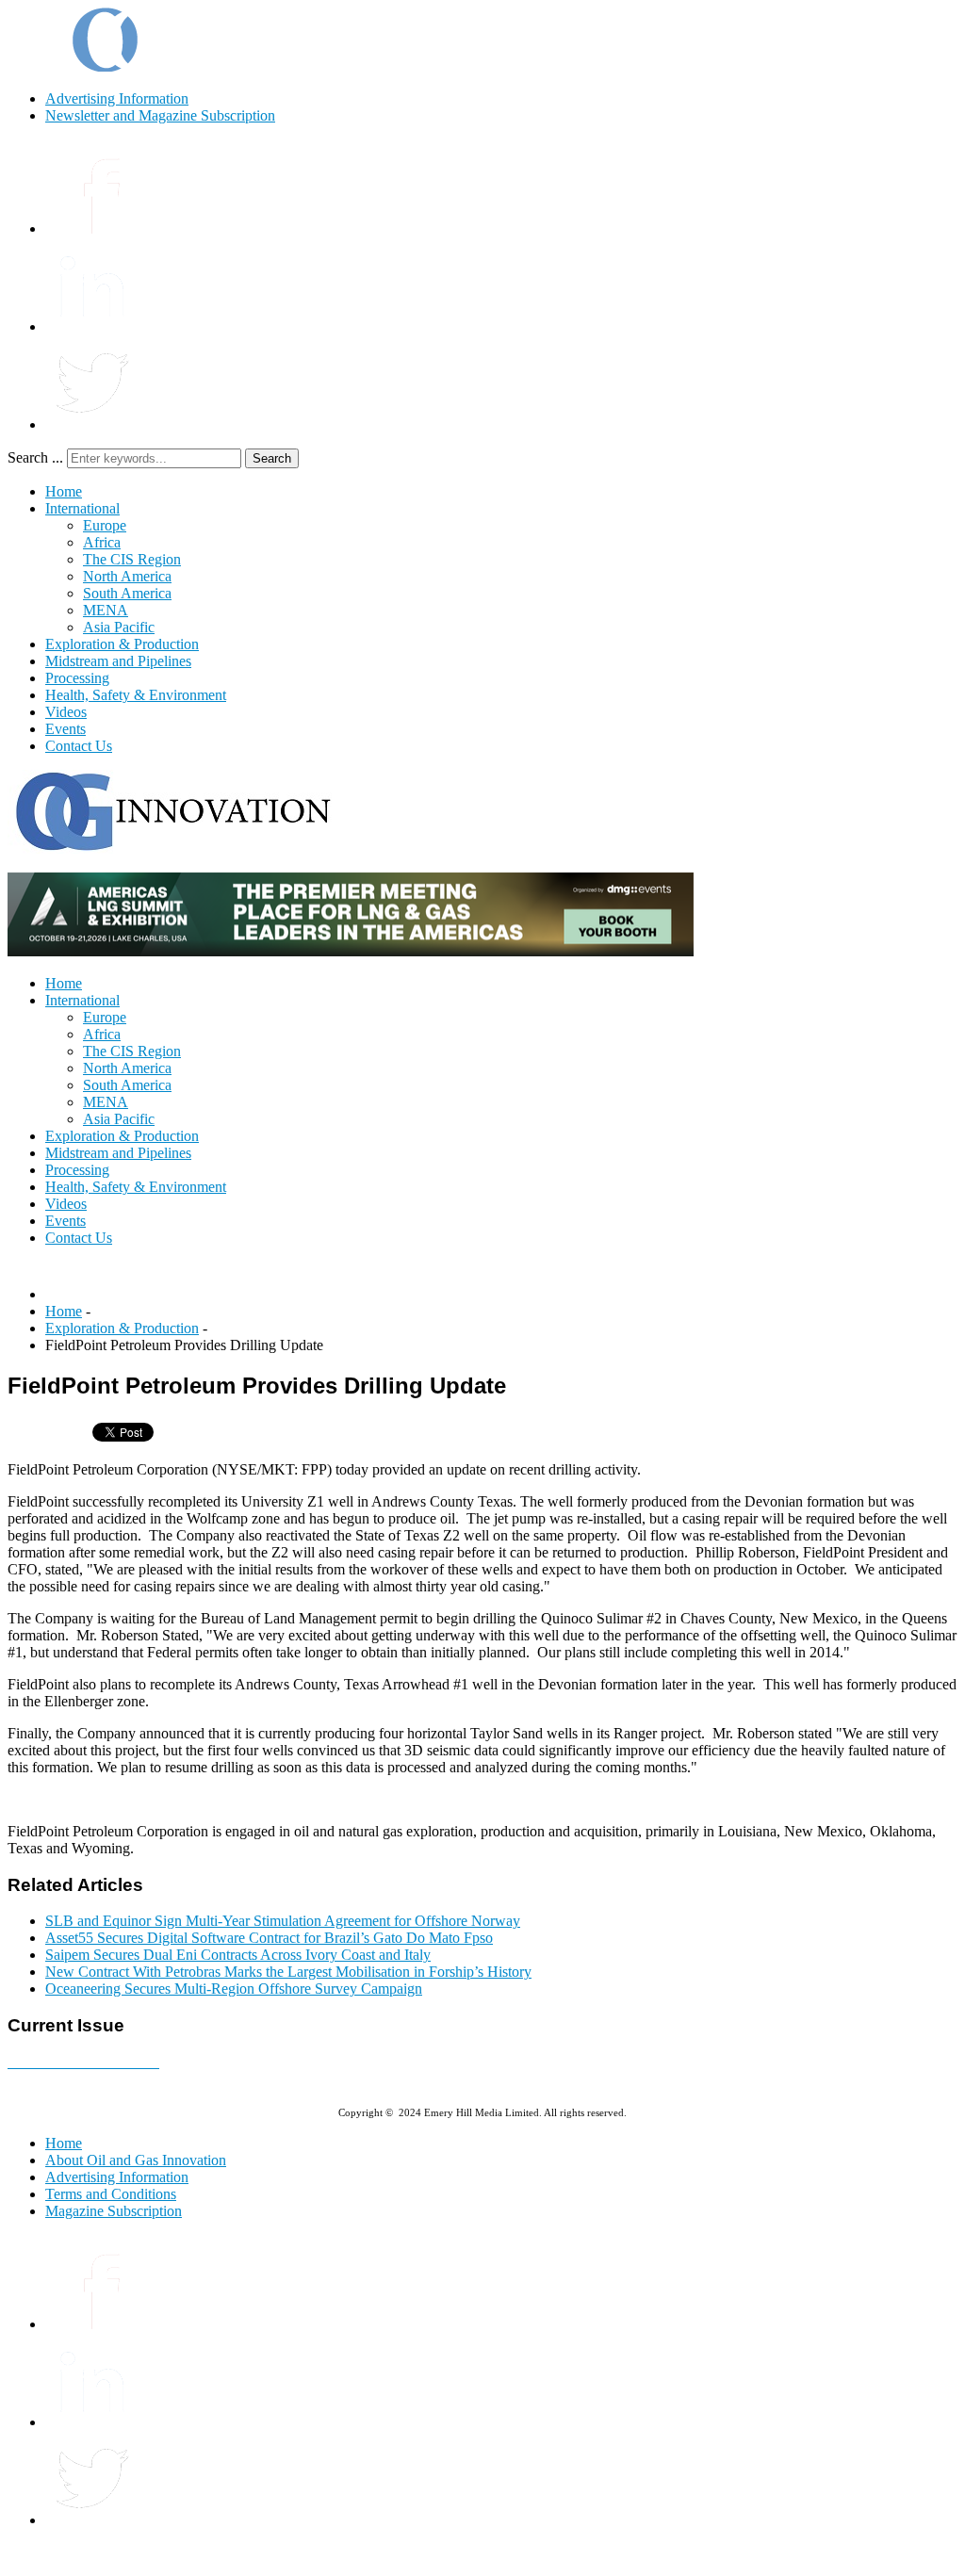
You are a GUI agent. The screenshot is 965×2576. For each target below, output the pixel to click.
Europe (105, 525)
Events (65, 729)
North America (127, 576)
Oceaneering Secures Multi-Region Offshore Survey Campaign (234, 1989)
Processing (77, 678)
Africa (102, 542)
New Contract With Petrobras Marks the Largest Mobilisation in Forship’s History (288, 1972)
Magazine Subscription (114, 2211)
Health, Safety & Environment (136, 695)
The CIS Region (132, 559)
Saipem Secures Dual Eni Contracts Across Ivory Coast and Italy (238, 1955)
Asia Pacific (119, 627)
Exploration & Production (122, 644)
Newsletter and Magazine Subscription (160, 115)
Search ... (35, 457)
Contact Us (79, 746)
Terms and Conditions (111, 2194)
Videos (66, 712)
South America (127, 593)
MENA (106, 610)
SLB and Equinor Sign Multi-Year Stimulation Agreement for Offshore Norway (283, 1921)
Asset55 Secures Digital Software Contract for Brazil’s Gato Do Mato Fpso (269, 1938)
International (82, 508)
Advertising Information (117, 98)
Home (64, 491)
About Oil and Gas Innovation (136, 2160)
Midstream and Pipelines (118, 661)
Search (272, 458)
